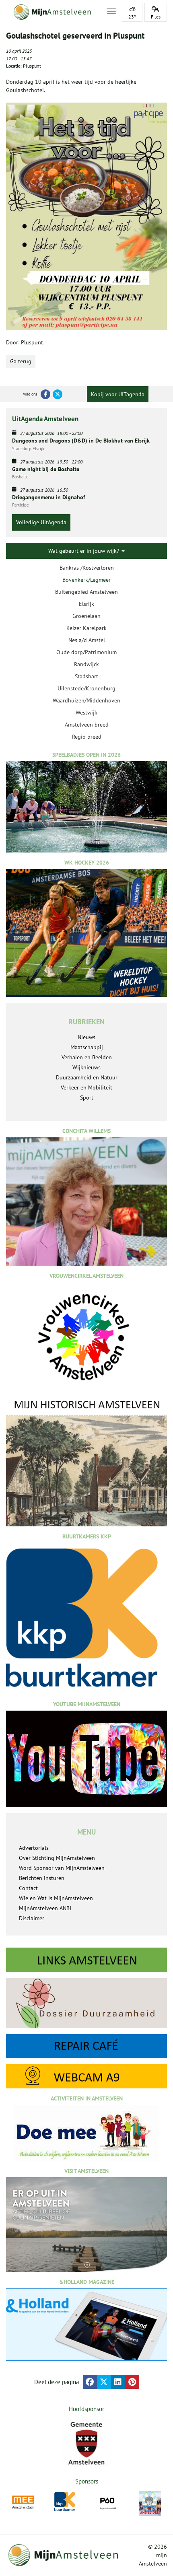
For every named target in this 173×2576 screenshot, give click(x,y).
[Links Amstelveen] (86, 1960)
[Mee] (23, 2502)
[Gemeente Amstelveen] (86, 2443)
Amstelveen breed (87, 725)
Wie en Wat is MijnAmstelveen (56, 1898)
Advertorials (34, 1848)
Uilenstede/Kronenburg (86, 688)
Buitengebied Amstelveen (86, 592)
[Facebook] (45, 394)
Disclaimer (32, 1918)
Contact (28, 1888)
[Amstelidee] (150, 2503)
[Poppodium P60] (108, 2502)
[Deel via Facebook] (90, 2382)
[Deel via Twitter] (104, 2382)
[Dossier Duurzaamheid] (86, 2003)
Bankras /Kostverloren (87, 568)
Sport (87, 1098)
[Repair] (86, 2046)
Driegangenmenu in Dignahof (49, 497)
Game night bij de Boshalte (46, 469)
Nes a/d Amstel (87, 640)
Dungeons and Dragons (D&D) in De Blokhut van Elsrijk (81, 441)
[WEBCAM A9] (86, 2076)
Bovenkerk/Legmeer (86, 580)
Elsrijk (86, 604)
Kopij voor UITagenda (118, 394)
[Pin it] (132, 2382)
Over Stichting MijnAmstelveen (57, 1858)
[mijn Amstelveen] (51, 12)
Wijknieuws (86, 1067)
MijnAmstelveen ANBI (45, 1908)
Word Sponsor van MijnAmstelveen (62, 1868)
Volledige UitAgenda (41, 522)
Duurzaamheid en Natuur (87, 1077)
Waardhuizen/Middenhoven (86, 700)
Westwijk (86, 712)
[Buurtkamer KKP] (65, 2502)
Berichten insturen (42, 1878)
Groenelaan (86, 616)
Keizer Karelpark (86, 628)
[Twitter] (58, 394)
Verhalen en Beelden (87, 1057)
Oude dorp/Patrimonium (86, 652)
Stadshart (86, 676)
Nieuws (86, 1037)
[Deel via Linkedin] (118, 2382)
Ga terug (21, 361)
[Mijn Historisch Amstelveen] (86, 1462)
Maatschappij (87, 1047)
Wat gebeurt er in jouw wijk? (84, 551)
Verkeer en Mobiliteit (86, 1087)
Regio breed (87, 737)
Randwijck (86, 664)
